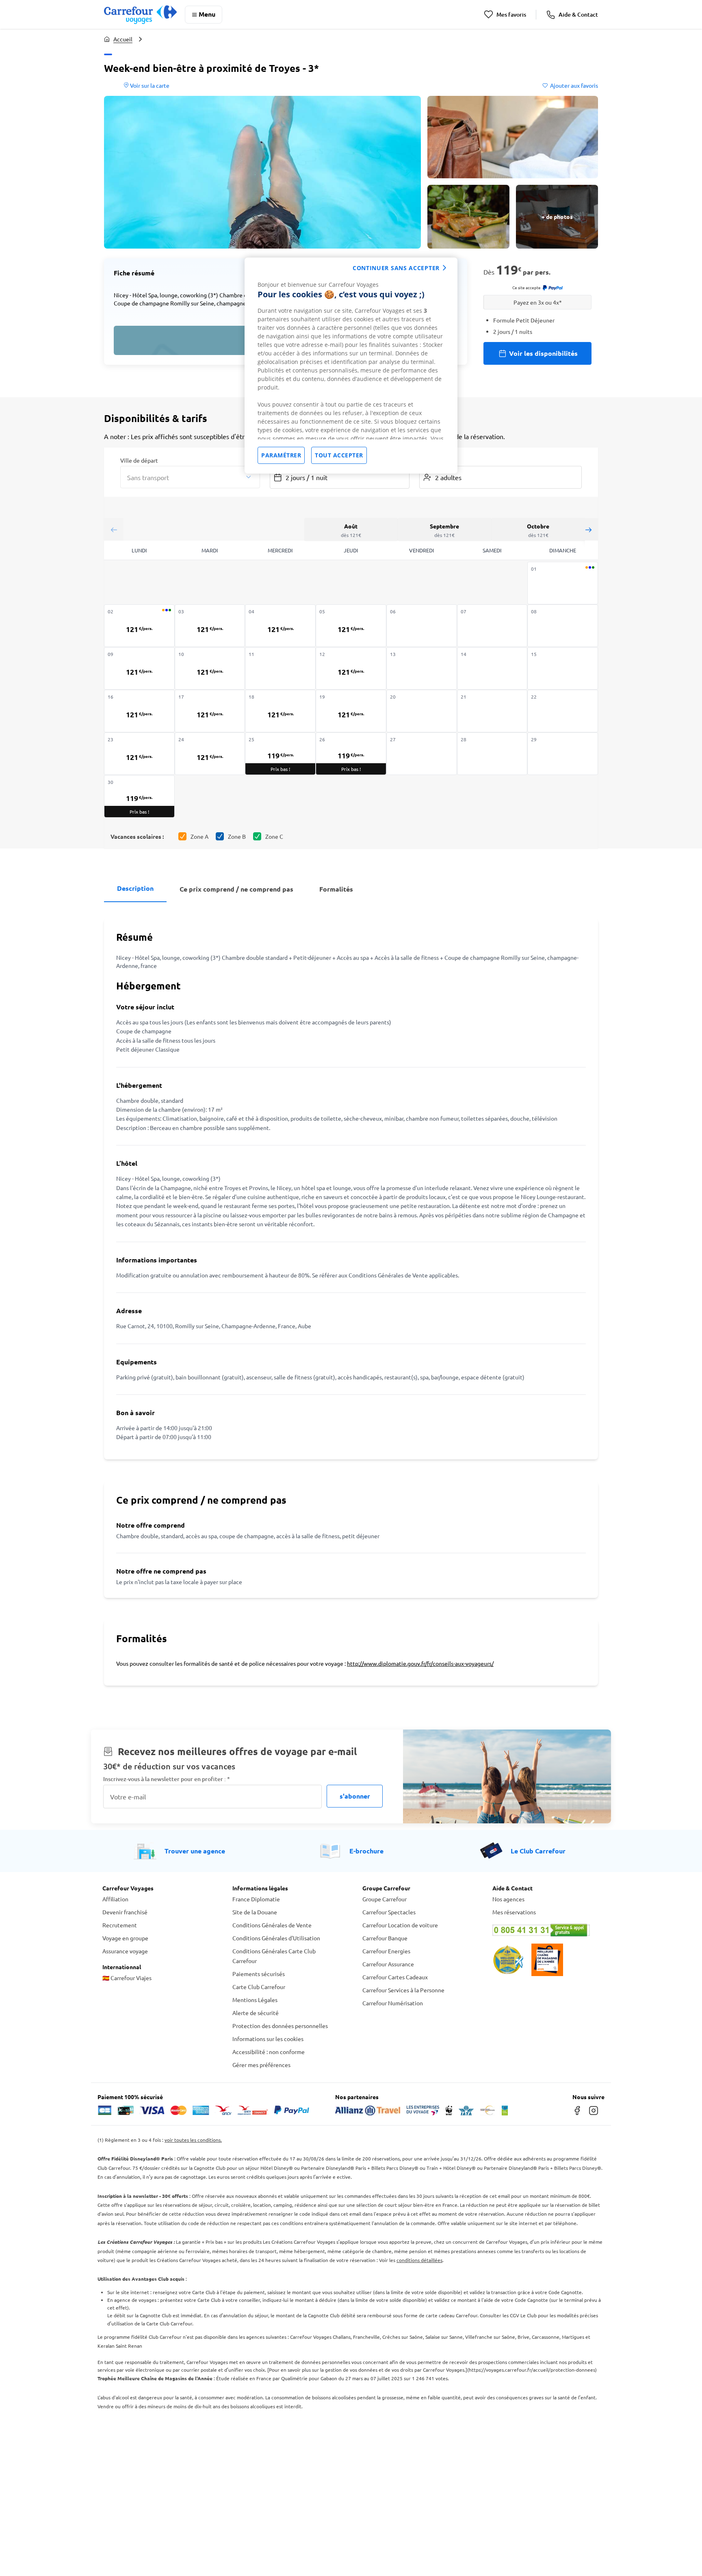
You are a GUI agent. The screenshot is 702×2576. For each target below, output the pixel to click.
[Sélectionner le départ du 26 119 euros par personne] (351, 754)
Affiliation (115, 1899)
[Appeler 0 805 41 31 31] (546, 1930)
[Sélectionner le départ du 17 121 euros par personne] (210, 711)
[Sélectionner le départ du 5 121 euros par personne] (351, 626)
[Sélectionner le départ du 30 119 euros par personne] (139, 796)
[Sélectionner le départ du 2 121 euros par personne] (139, 626)
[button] (262, 172)
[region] (351, 366)
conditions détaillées (419, 2260)
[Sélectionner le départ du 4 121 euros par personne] (280, 626)
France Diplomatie (256, 1899)
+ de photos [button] (557, 216)
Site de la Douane (255, 1912)
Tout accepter (339, 455)
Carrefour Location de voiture (400, 1925)
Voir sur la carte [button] (149, 85)
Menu (207, 14)
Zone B (237, 836)
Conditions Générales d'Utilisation (276, 1938)
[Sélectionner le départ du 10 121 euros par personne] (210, 668)
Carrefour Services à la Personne (403, 1990)
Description (135, 888)
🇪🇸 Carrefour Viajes (127, 1978)
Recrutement (120, 1925)
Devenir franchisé (125, 1912)
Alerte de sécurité (256, 2013)
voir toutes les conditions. (193, 2140)
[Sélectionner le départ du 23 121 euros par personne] (139, 754)
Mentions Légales (255, 2000)
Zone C (274, 836)
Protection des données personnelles (280, 2026)
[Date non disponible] (563, 583)
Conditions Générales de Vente (272, 1925)
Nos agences (508, 1899)
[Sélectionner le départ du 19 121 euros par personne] (351, 711)
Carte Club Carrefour (259, 1987)
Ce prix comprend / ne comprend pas (236, 889)
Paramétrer (281, 455)
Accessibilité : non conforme (269, 2052)
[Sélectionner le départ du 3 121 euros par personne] (210, 626)
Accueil (123, 39)
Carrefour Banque (385, 1938)
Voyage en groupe (125, 1938)
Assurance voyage (125, 1951)
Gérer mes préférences (261, 2065)
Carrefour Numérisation (393, 2003)
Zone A (199, 836)
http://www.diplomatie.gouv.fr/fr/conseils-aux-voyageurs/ (420, 1663)
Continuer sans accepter (396, 268)
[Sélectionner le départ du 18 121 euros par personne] (280, 711)
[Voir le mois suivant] (588, 529)
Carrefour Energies (386, 1951)
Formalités (336, 889)
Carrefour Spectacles (389, 1912)
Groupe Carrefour (385, 1899)
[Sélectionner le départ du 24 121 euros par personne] (210, 754)
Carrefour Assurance (388, 1964)
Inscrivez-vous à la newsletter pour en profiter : (167, 1779)
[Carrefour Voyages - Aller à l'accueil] (140, 14)
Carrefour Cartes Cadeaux (395, 1977)
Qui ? (426, 460)
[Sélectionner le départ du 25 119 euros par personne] (280, 754)
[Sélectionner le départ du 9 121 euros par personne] (139, 668)
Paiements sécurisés (259, 1974)
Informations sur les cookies (268, 2039)
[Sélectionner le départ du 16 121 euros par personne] (139, 711)
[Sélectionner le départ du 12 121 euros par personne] (351, 668)
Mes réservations (514, 1912)
